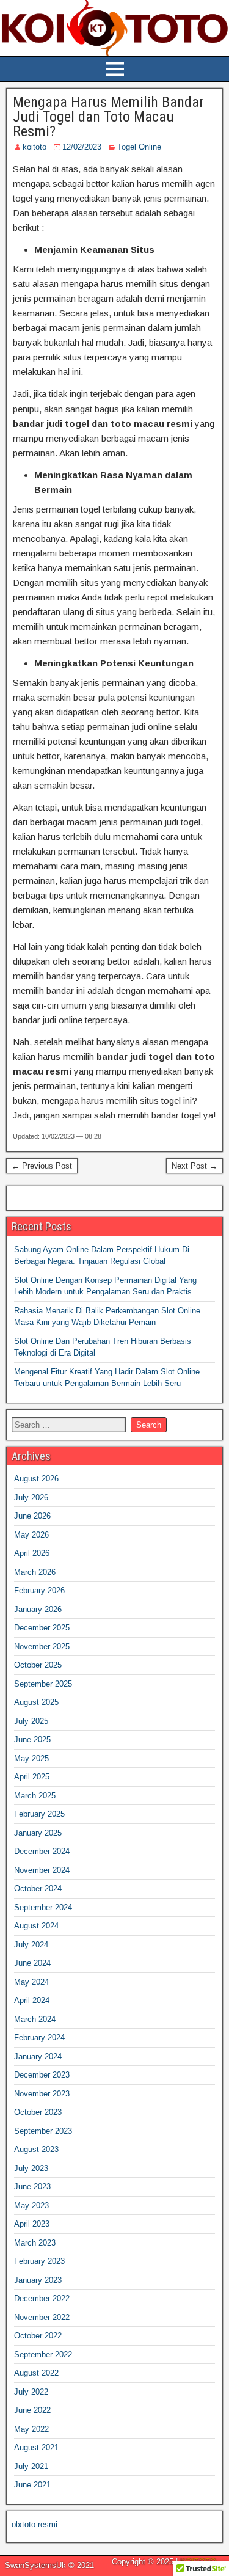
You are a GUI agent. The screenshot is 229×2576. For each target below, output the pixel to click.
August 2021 (36, 2447)
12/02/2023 (82, 147)
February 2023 (39, 2261)
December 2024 (42, 1851)
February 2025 (39, 1814)
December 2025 (42, 1628)
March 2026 (35, 1572)
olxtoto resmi (35, 2524)
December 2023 (42, 2075)
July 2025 (31, 1721)
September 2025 (43, 1684)
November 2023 (42, 2094)
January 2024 (38, 2056)
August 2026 (36, 1479)
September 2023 (43, 2131)
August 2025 (36, 1702)
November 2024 (42, 1870)
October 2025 (38, 1665)
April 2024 (32, 2000)
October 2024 (38, 1888)
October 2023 (38, 2112)
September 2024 (43, 1907)
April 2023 (32, 2224)
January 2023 (38, 2280)
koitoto (35, 147)
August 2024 (36, 1926)
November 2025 (42, 1647)
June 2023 (32, 2187)
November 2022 (42, 2317)
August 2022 (36, 2373)
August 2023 (36, 2149)
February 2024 (39, 2038)
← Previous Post (42, 1166)
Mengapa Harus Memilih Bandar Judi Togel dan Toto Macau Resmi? (108, 117)
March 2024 (35, 2019)
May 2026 (31, 1535)
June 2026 (32, 1516)
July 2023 (31, 2168)
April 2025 (32, 1777)
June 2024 (32, 1963)
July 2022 (31, 2392)
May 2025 (31, 1758)
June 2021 (32, 2485)
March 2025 (35, 1796)
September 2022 (43, 2355)
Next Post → (194, 1166)
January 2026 (38, 1609)
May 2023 (31, 2206)
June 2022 (32, 2410)
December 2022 (42, 2298)
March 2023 (35, 2243)
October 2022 (38, 2336)
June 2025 (32, 1739)
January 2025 (38, 1833)
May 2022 (31, 2429)
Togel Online (139, 147)
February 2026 (39, 1590)
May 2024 (31, 1982)
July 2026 (31, 1498)
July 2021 (31, 2466)
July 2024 (31, 1945)
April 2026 (32, 1553)
